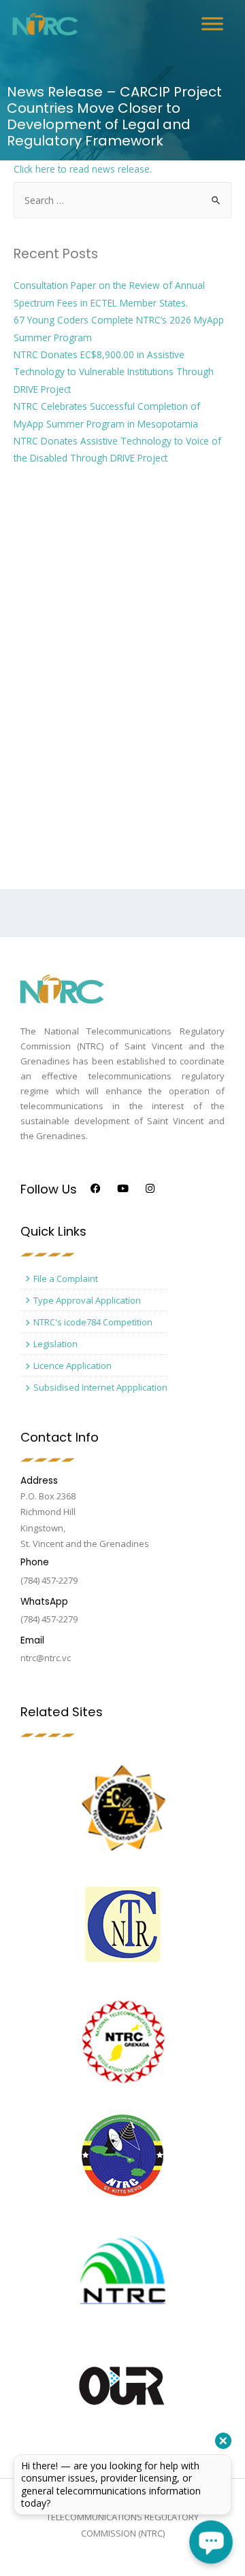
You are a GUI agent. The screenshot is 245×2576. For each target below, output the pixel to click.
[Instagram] (150, 1188)
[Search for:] (122, 200)
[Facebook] (96, 1188)
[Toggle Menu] (212, 23)
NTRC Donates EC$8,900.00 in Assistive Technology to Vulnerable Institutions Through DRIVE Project (114, 372)
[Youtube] (123, 1188)
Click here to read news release (82, 169)
